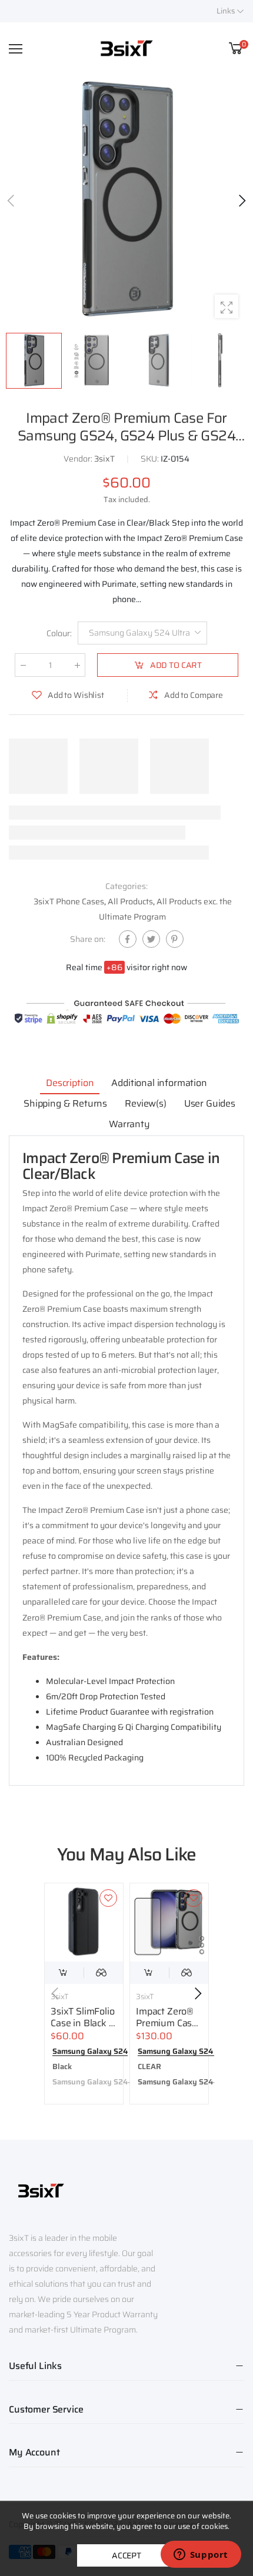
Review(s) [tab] (146, 1103)
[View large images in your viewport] (227, 306)
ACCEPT (126, 2555)
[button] (241, 201)
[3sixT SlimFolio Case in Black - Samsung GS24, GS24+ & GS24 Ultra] (84, 1922)
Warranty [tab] (129, 1124)
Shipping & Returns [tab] (65, 1103)
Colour (59, 633)
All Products (130, 901)
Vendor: (79, 459)
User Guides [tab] (210, 1103)
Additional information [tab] (159, 1083)
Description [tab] (70, 1083)
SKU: (151, 459)
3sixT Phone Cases (69, 901)
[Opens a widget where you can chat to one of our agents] (201, 2555)
